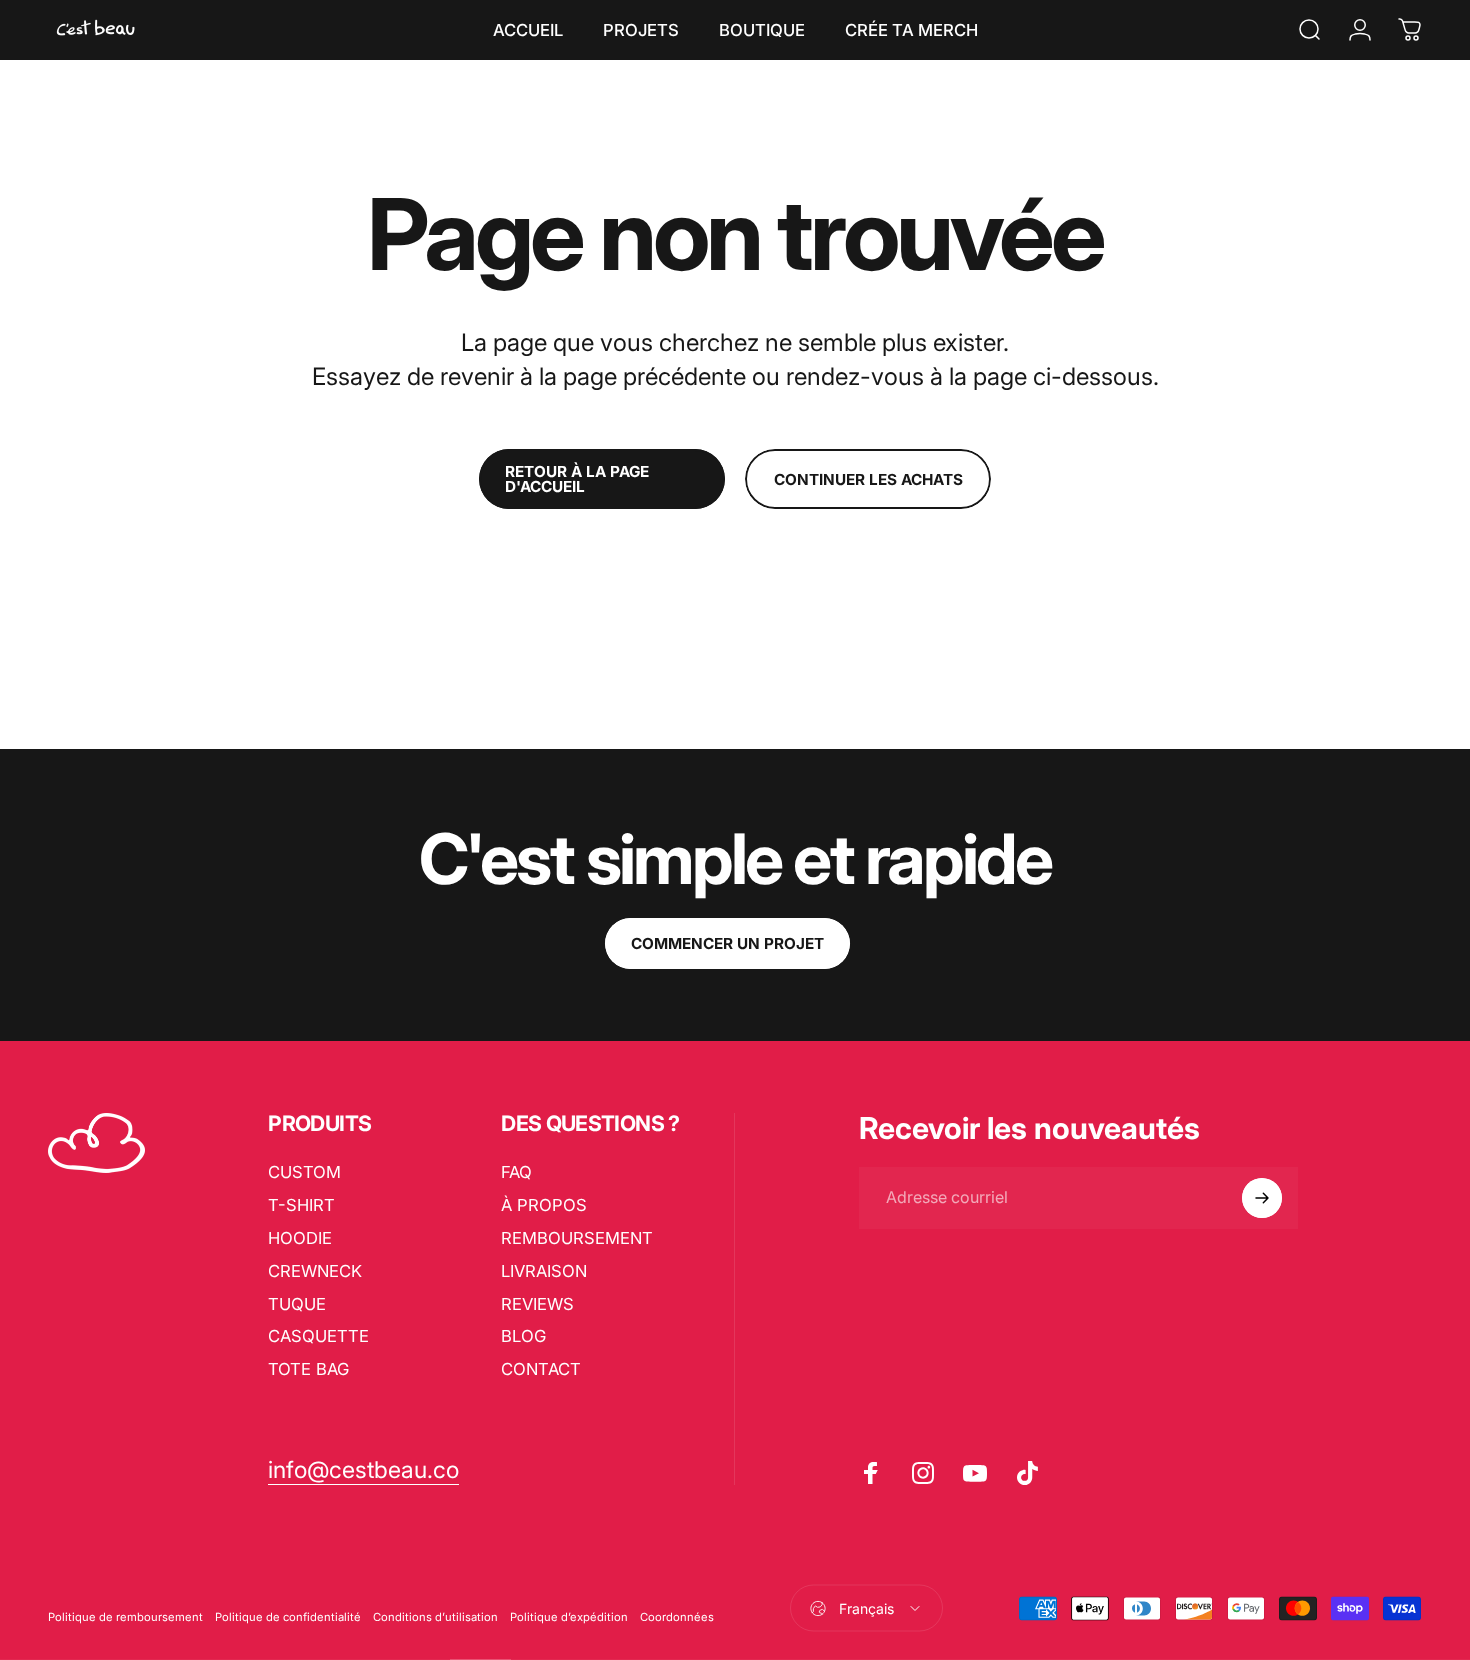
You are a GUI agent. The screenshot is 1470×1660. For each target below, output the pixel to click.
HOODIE (300, 1238)
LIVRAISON (544, 1271)
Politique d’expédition (569, 1616)
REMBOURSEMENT (577, 1238)
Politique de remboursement (125, 1616)
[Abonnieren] (1262, 1198)
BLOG (523, 1336)
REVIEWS (537, 1304)
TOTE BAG (308, 1369)
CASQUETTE (318, 1336)
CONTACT (541, 1369)
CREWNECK (315, 1271)
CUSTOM (304, 1172)
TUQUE (297, 1304)
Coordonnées (677, 1616)
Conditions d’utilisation (435, 1616)
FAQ (516, 1172)
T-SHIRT (301, 1205)
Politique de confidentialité (288, 1616)
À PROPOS (544, 1205)
